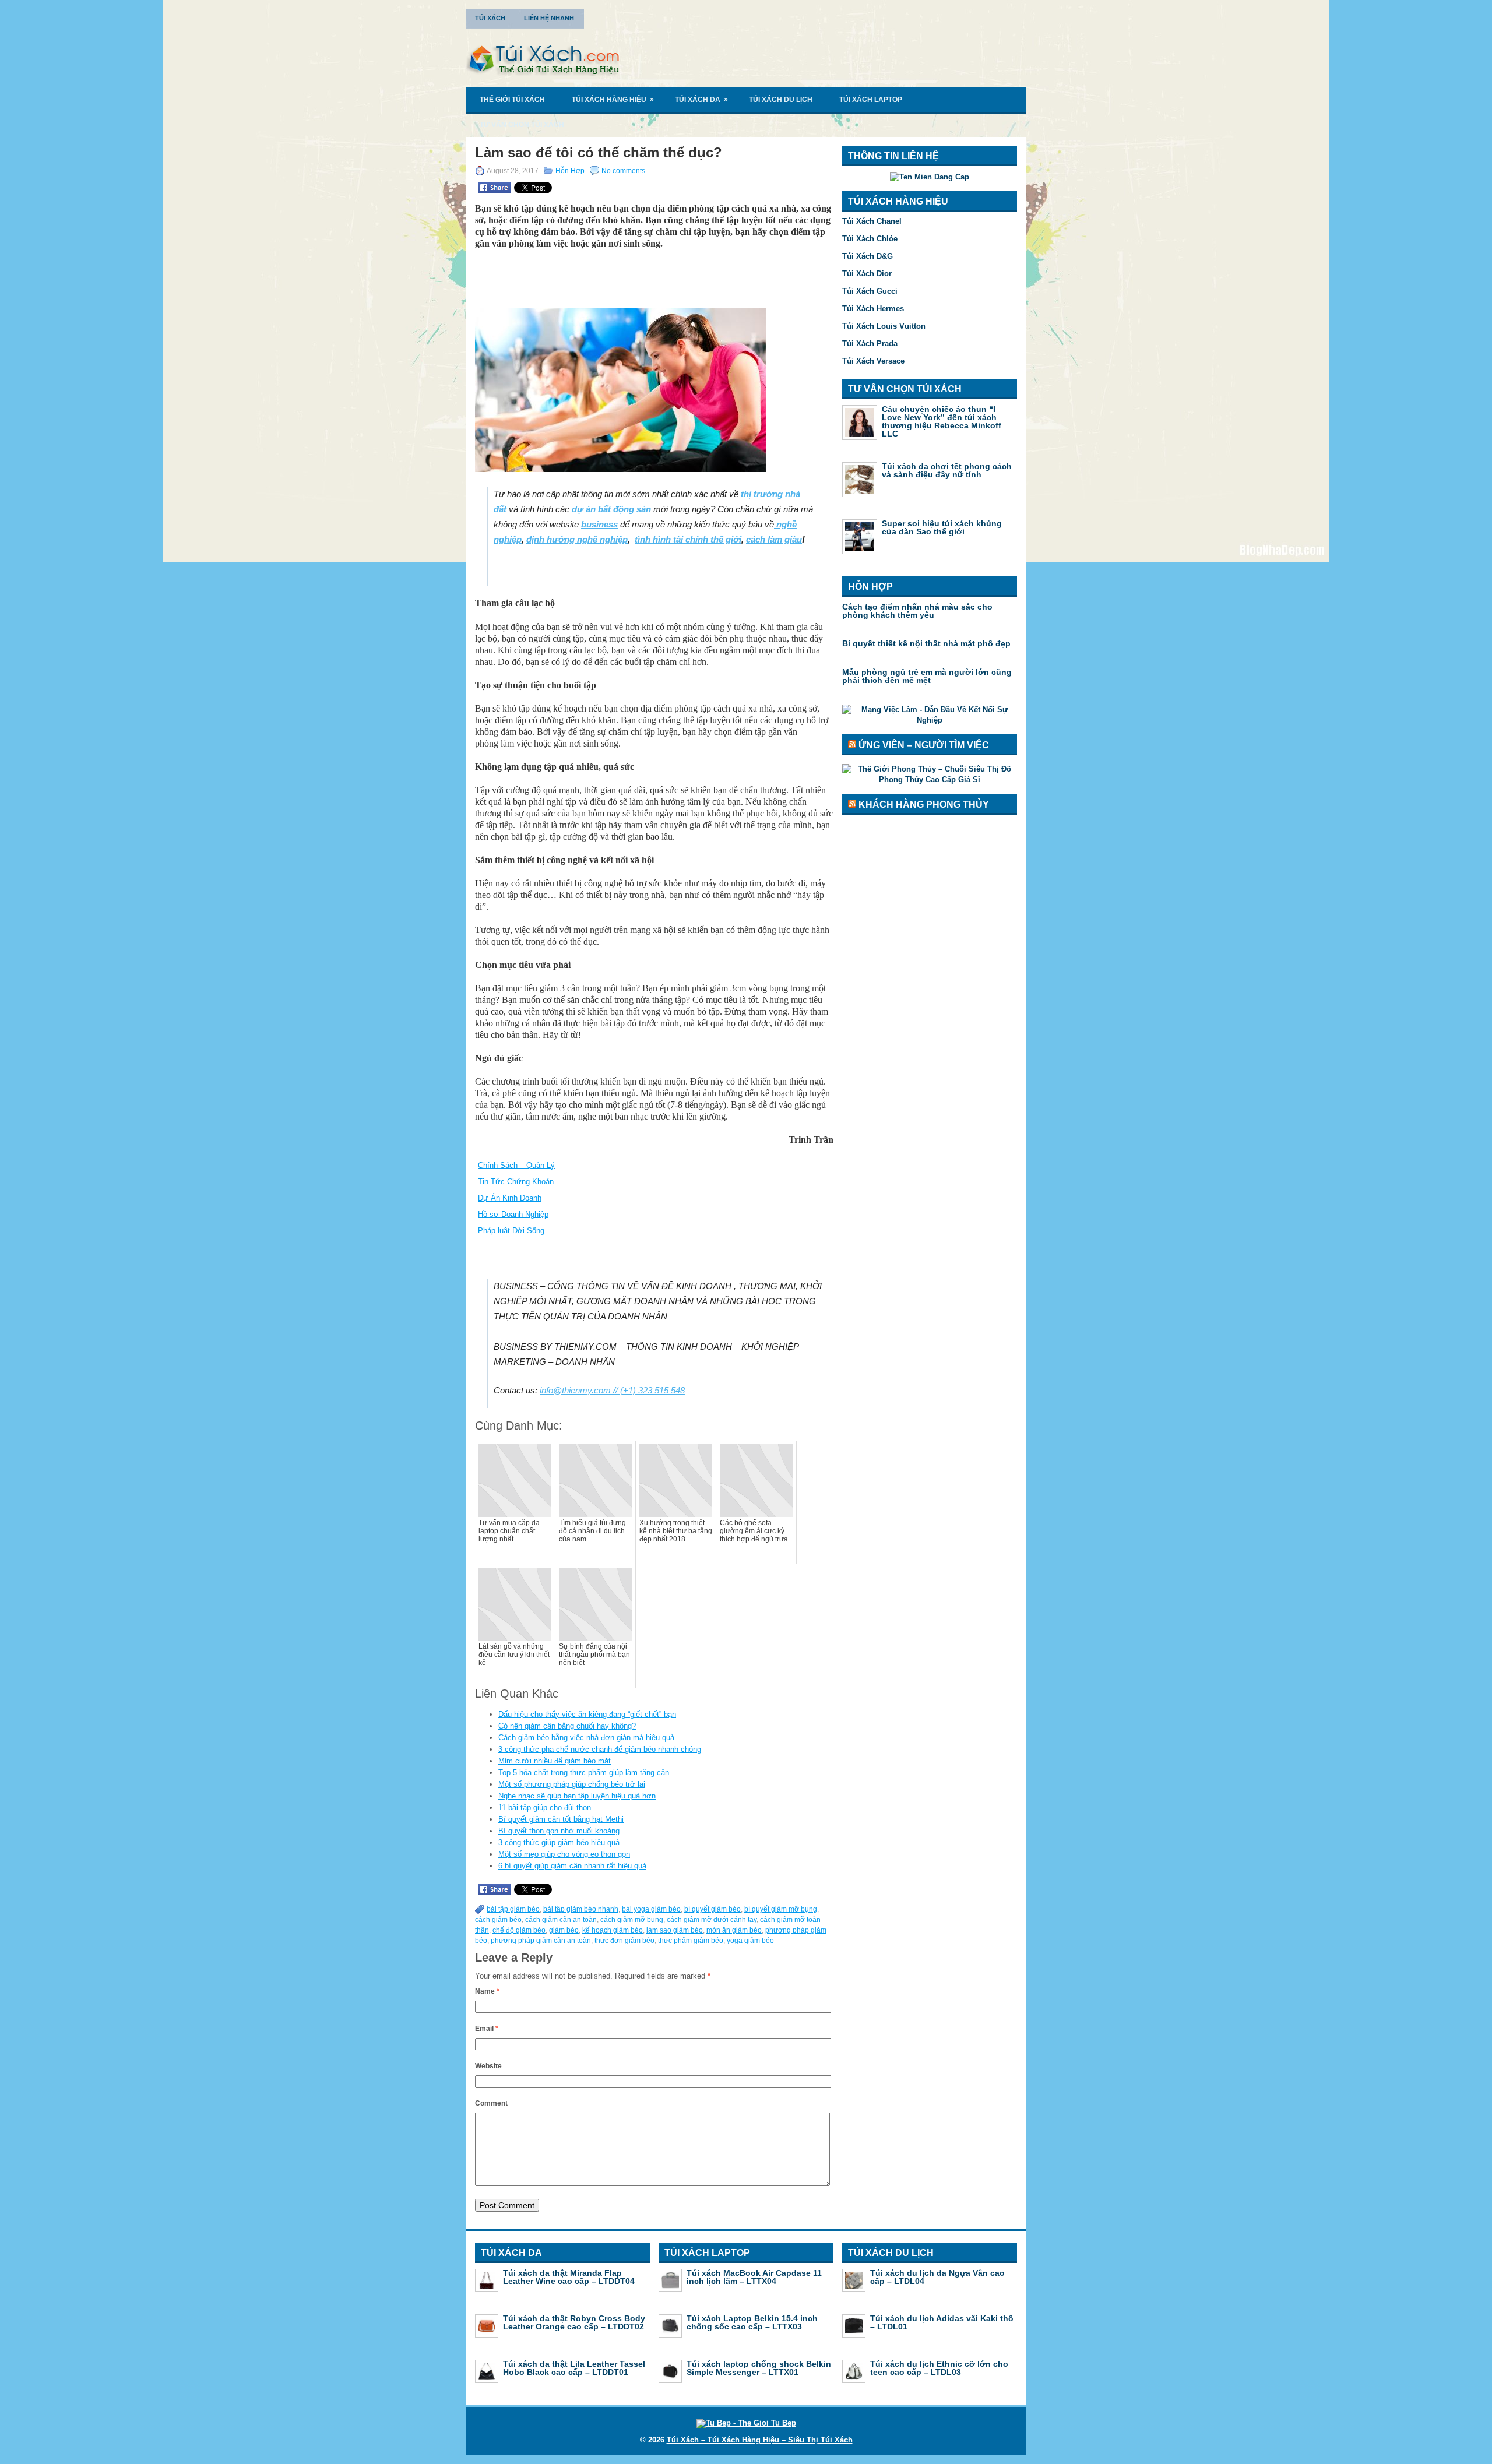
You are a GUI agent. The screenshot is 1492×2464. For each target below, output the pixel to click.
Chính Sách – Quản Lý (516, 1165)
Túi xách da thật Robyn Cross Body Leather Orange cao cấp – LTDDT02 (574, 2322)
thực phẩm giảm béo (691, 1941)
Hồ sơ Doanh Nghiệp (513, 1214)
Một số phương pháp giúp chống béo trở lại (572, 1784)
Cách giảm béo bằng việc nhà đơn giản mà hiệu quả (586, 1738)
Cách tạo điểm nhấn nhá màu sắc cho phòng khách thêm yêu (917, 611)
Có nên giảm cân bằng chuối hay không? (567, 1726)
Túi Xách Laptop (871, 100)
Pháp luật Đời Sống (511, 1231)
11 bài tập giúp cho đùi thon (545, 1807)
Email (487, 2029)
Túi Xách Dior (867, 274)
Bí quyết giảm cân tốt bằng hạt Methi (561, 1819)
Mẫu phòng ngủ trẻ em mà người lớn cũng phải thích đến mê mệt (927, 676)
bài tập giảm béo (513, 1909)
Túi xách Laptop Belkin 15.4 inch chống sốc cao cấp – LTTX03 (752, 2322)
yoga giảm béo (750, 1941)
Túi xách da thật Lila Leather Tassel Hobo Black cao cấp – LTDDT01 (574, 2368)
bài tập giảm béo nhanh (581, 1909)
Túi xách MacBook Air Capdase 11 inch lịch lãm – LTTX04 (754, 2277)
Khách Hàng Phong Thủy (924, 805)
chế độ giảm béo (519, 1930)
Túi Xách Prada (870, 344)
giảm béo (564, 1930)
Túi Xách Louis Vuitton (884, 326)
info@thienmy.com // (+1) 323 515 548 (612, 1390)
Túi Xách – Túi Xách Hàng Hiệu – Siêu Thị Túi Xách (760, 2440)
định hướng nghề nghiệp (577, 539)
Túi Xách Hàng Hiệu (613, 99)
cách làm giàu (774, 539)
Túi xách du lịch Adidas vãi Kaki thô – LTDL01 (942, 2322)
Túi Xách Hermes (873, 309)
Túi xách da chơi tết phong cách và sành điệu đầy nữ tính (947, 470)
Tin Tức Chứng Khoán (516, 1182)
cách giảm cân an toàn (561, 1920)
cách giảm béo (498, 1920)
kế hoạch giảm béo (613, 1930)
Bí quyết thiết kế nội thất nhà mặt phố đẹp (926, 643)
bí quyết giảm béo (712, 1909)
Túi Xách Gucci (870, 291)
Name (487, 1991)
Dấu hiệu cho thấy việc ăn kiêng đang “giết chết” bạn (587, 1714)
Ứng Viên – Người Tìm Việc (924, 745)
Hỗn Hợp (570, 171)
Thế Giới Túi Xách (512, 100)
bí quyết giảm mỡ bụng (781, 1909)
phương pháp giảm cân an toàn (541, 1941)
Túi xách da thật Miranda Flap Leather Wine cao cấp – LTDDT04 (569, 2277)
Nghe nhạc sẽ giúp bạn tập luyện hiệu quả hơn (577, 1796)
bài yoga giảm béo (651, 1909)
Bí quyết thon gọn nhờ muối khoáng (559, 1831)
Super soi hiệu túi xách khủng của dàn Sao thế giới (942, 527)
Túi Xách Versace (873, 361)
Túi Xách (490, 18)
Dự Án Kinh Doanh (510, 1198)
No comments (623, 171)
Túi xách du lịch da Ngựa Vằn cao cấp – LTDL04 (937, 2277)
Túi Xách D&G (868, 256)
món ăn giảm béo (734, 1930)
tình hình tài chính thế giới (688, 539)
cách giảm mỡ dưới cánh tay (712, 1920)
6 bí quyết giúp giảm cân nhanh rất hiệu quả (572, 1866)
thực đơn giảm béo (624, 1941)
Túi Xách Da (701, 99)
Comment (491, 2103)
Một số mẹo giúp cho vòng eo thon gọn (564, 1854)
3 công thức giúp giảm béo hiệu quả (559, 1842)
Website (488, 2066)
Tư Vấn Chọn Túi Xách (522, 125)
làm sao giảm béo (675, 1930)
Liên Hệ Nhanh (549, 18)
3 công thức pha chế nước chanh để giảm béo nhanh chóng (600, 1749)
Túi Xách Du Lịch (781, 100)
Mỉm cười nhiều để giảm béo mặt (555, 1761)
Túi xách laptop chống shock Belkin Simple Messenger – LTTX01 (759, 2368)
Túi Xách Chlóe (870, 239)
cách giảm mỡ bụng (632, 1920)
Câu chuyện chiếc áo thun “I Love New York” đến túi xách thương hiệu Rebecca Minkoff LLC (942, 421)
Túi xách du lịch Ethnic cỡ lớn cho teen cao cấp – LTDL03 (939, 2368)
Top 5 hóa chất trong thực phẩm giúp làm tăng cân (584, 1773)
